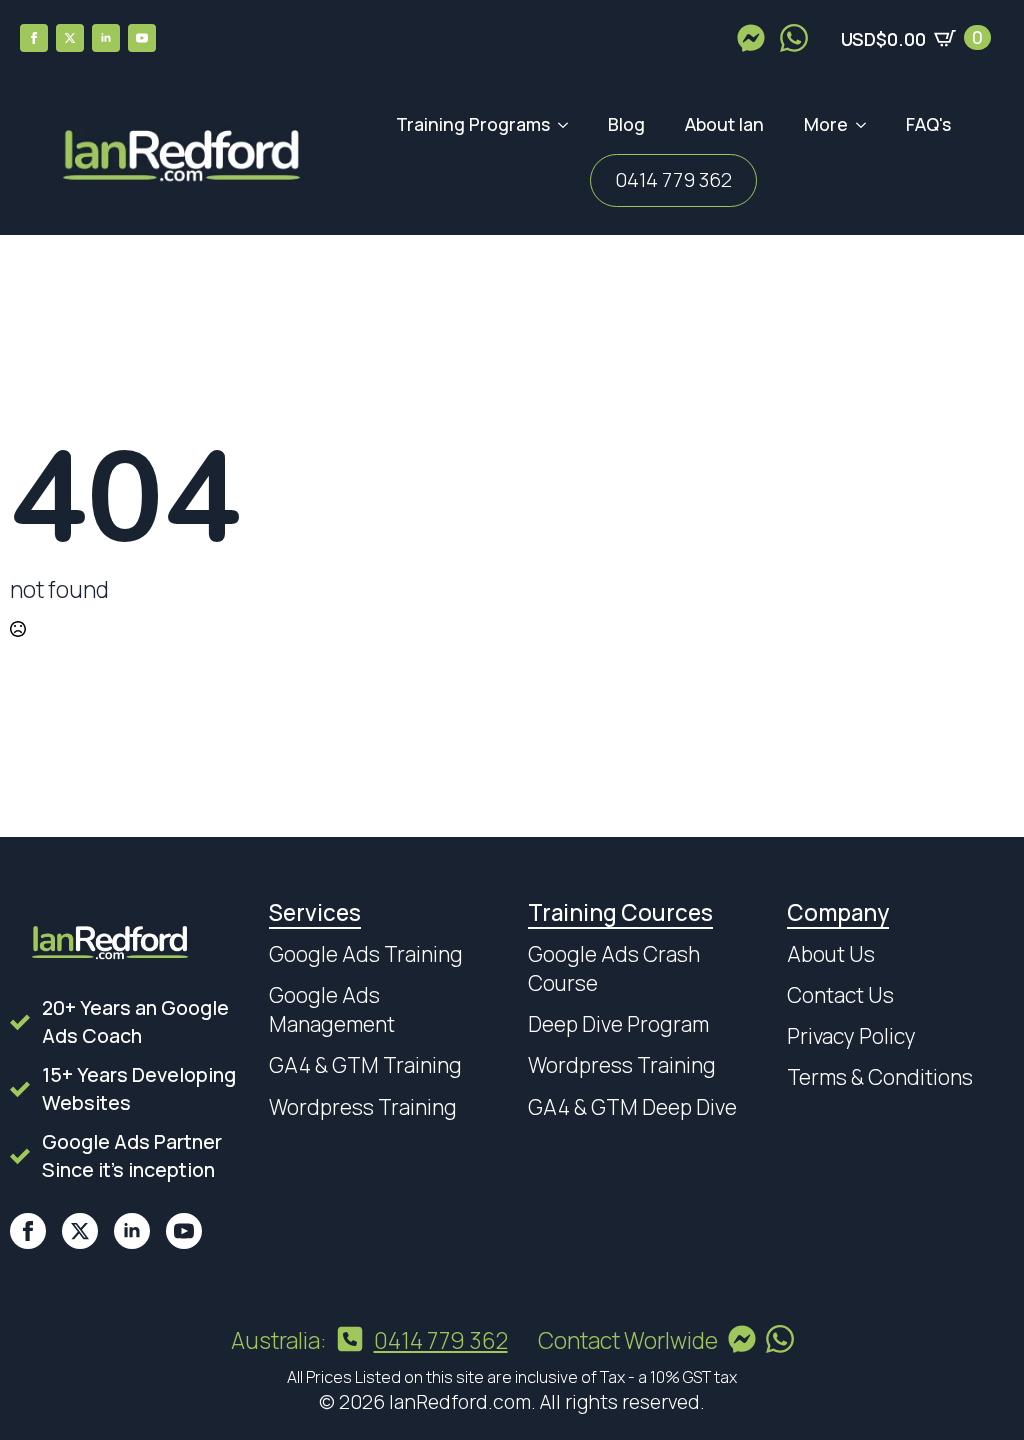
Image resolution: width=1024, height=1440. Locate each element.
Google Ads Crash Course (614, 968)
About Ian (724, 124)
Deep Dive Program (618, 1024)
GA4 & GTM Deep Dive (632, 1107)
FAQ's (928, 124)
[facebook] (34, 38)
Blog (626, 124)
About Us (831, 954)
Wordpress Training (363, 1107)
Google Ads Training (366, 954)
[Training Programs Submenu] (569, 125)
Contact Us (840, 995)
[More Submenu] (867, 125)
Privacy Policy (851, 1036)
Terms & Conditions (880, 1077)
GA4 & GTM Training (365, 1065)
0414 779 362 (673, 179)
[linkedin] (106, 38)
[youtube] (142, 38)
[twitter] (70, 38)
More (826, 124)
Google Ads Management (332, 1009)
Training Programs (473, 124)
